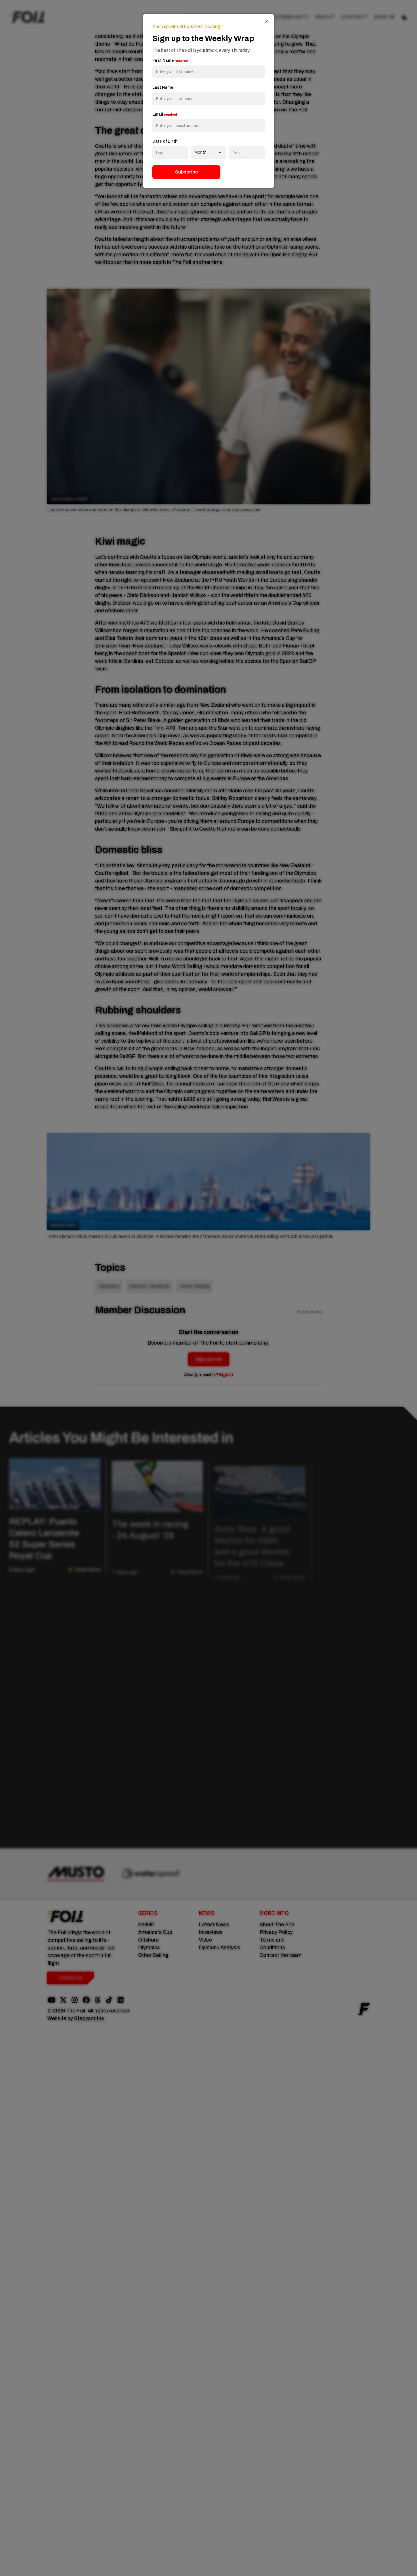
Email (165, 114)
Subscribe (187, 172)
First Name (170, 61)
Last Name (163, 87)
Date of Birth (165, 141)
